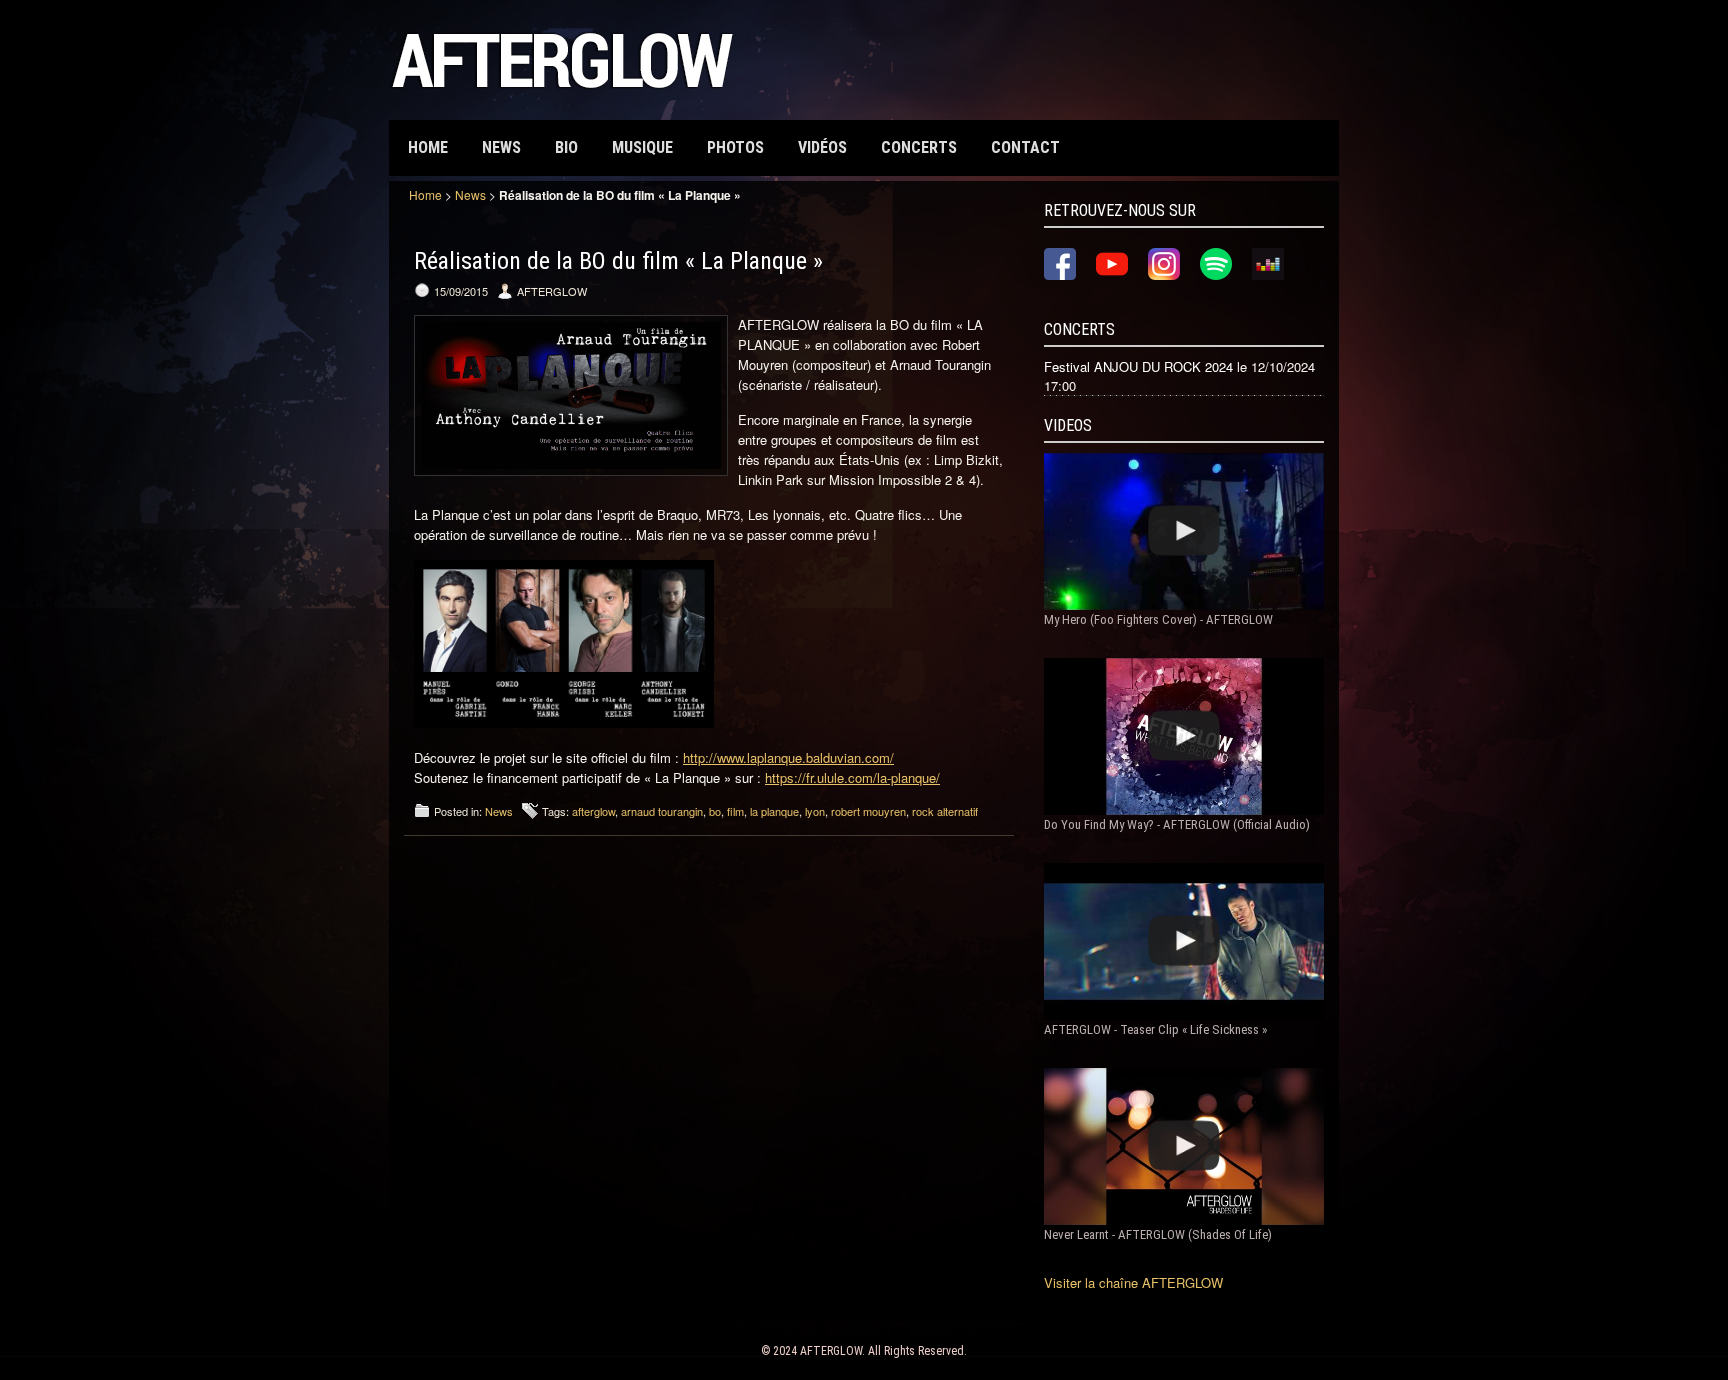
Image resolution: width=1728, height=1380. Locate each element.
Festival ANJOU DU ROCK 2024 (1138, 366)
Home (428, 147)
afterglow (593, 811)
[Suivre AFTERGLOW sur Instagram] (1164, 274)
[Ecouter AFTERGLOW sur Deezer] (1268, 274)
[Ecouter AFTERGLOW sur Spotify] (1216, 274)
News (501, 147)
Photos (735, 147)
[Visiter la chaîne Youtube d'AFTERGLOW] (1112, 274)
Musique (642, 147)
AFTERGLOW (831, 1351)
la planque (774, 811)
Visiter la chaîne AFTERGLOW (1133, 1282)
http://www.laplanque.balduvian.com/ (788, 757)
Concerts (919, 147)
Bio (566, 147)
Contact (1025, 147)
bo (715, 811)
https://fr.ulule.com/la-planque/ (852, 777)
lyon (815, 811)
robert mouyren (868, 811)
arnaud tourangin (662, 811)
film (735, 811)
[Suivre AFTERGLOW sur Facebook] (1060, 274)
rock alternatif (945, 811)
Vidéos (822, 147)
